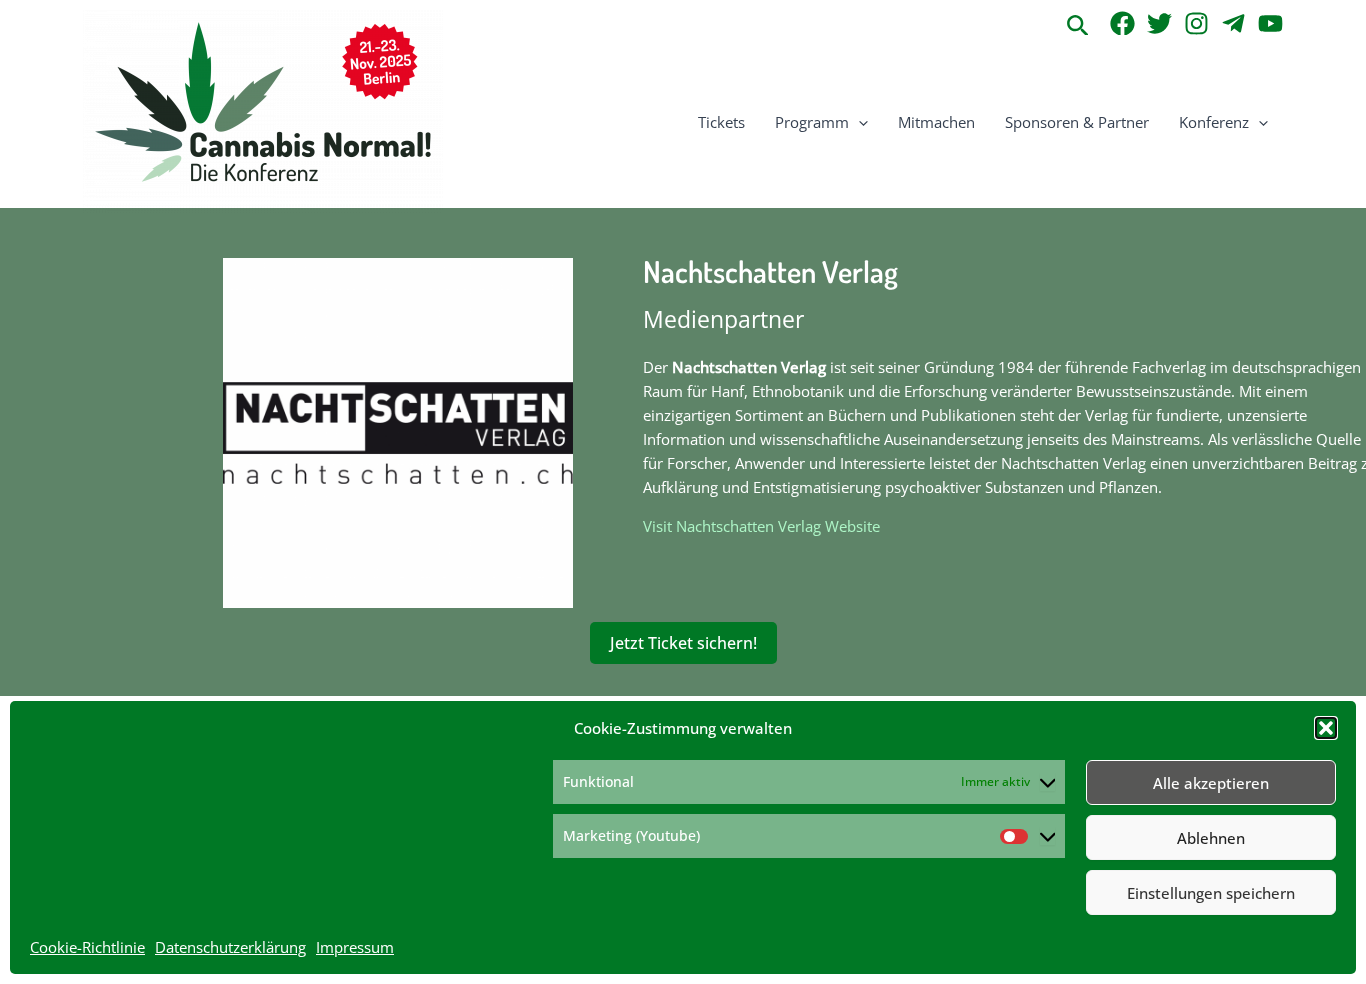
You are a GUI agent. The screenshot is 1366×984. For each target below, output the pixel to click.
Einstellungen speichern (1211, 893)
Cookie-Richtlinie (87, 947)
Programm (812, 122)
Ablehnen (1211, 838)
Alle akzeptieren (1211, 783)
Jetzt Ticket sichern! (683, 643)
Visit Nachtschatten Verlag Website (761, 526)
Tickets (721, 122)
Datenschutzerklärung (230, 947)
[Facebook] (1122, 23)
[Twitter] (1159, 23)
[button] (1326, 728)
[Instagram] (1196, 23)
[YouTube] (1270, 23)
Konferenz (1214, 122)
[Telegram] (1233, 23)
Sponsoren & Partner (1077, 122)
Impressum (355, 947)
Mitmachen (936, 122)
